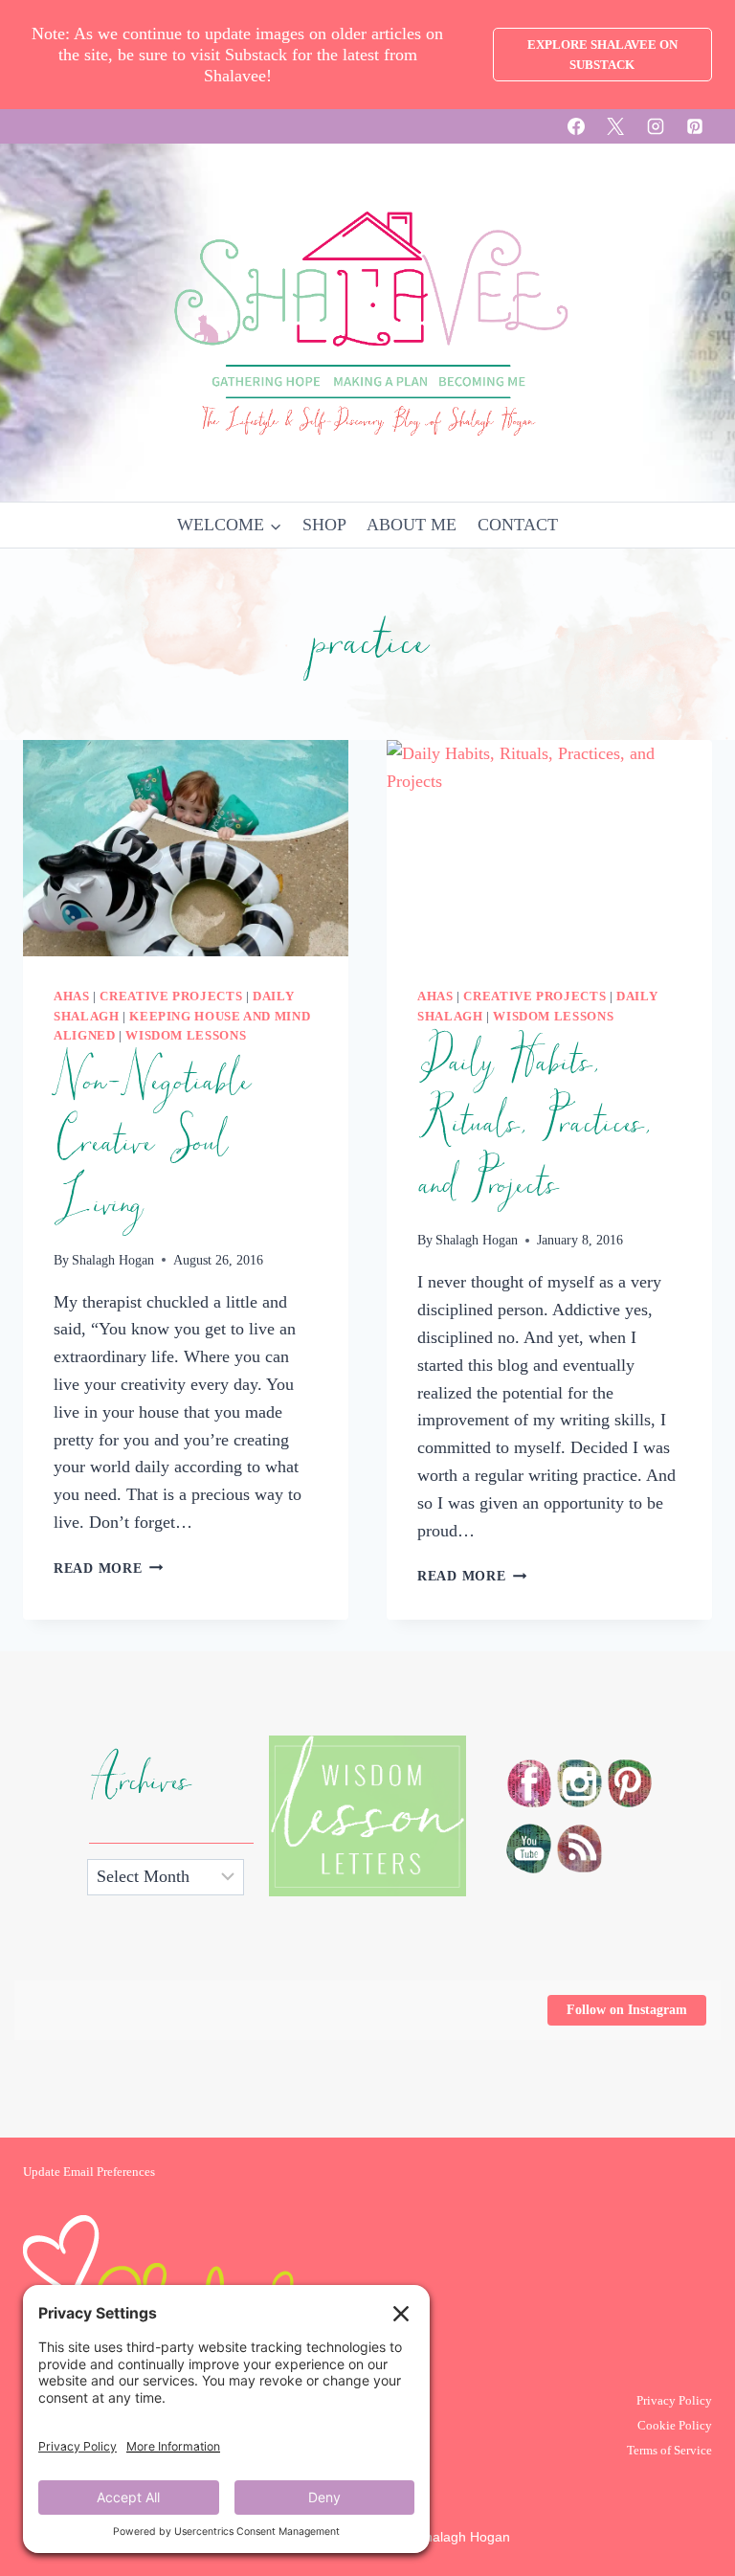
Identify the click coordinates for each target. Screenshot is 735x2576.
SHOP (324, 525)
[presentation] (186, 849)
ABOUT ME (412, 525)
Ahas (72, 997)
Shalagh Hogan (113, 1260)
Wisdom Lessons (186, 1036)
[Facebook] (576, 126)
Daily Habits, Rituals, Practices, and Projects (533, 1124)
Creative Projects (171, 997)
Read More (108, 1568)
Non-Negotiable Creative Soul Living (151, 1143)
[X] (615, 126)
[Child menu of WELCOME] (229, 525)
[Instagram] (656, 126)
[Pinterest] (695, 126)
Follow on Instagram (627, 2010)
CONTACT (518, 525)
